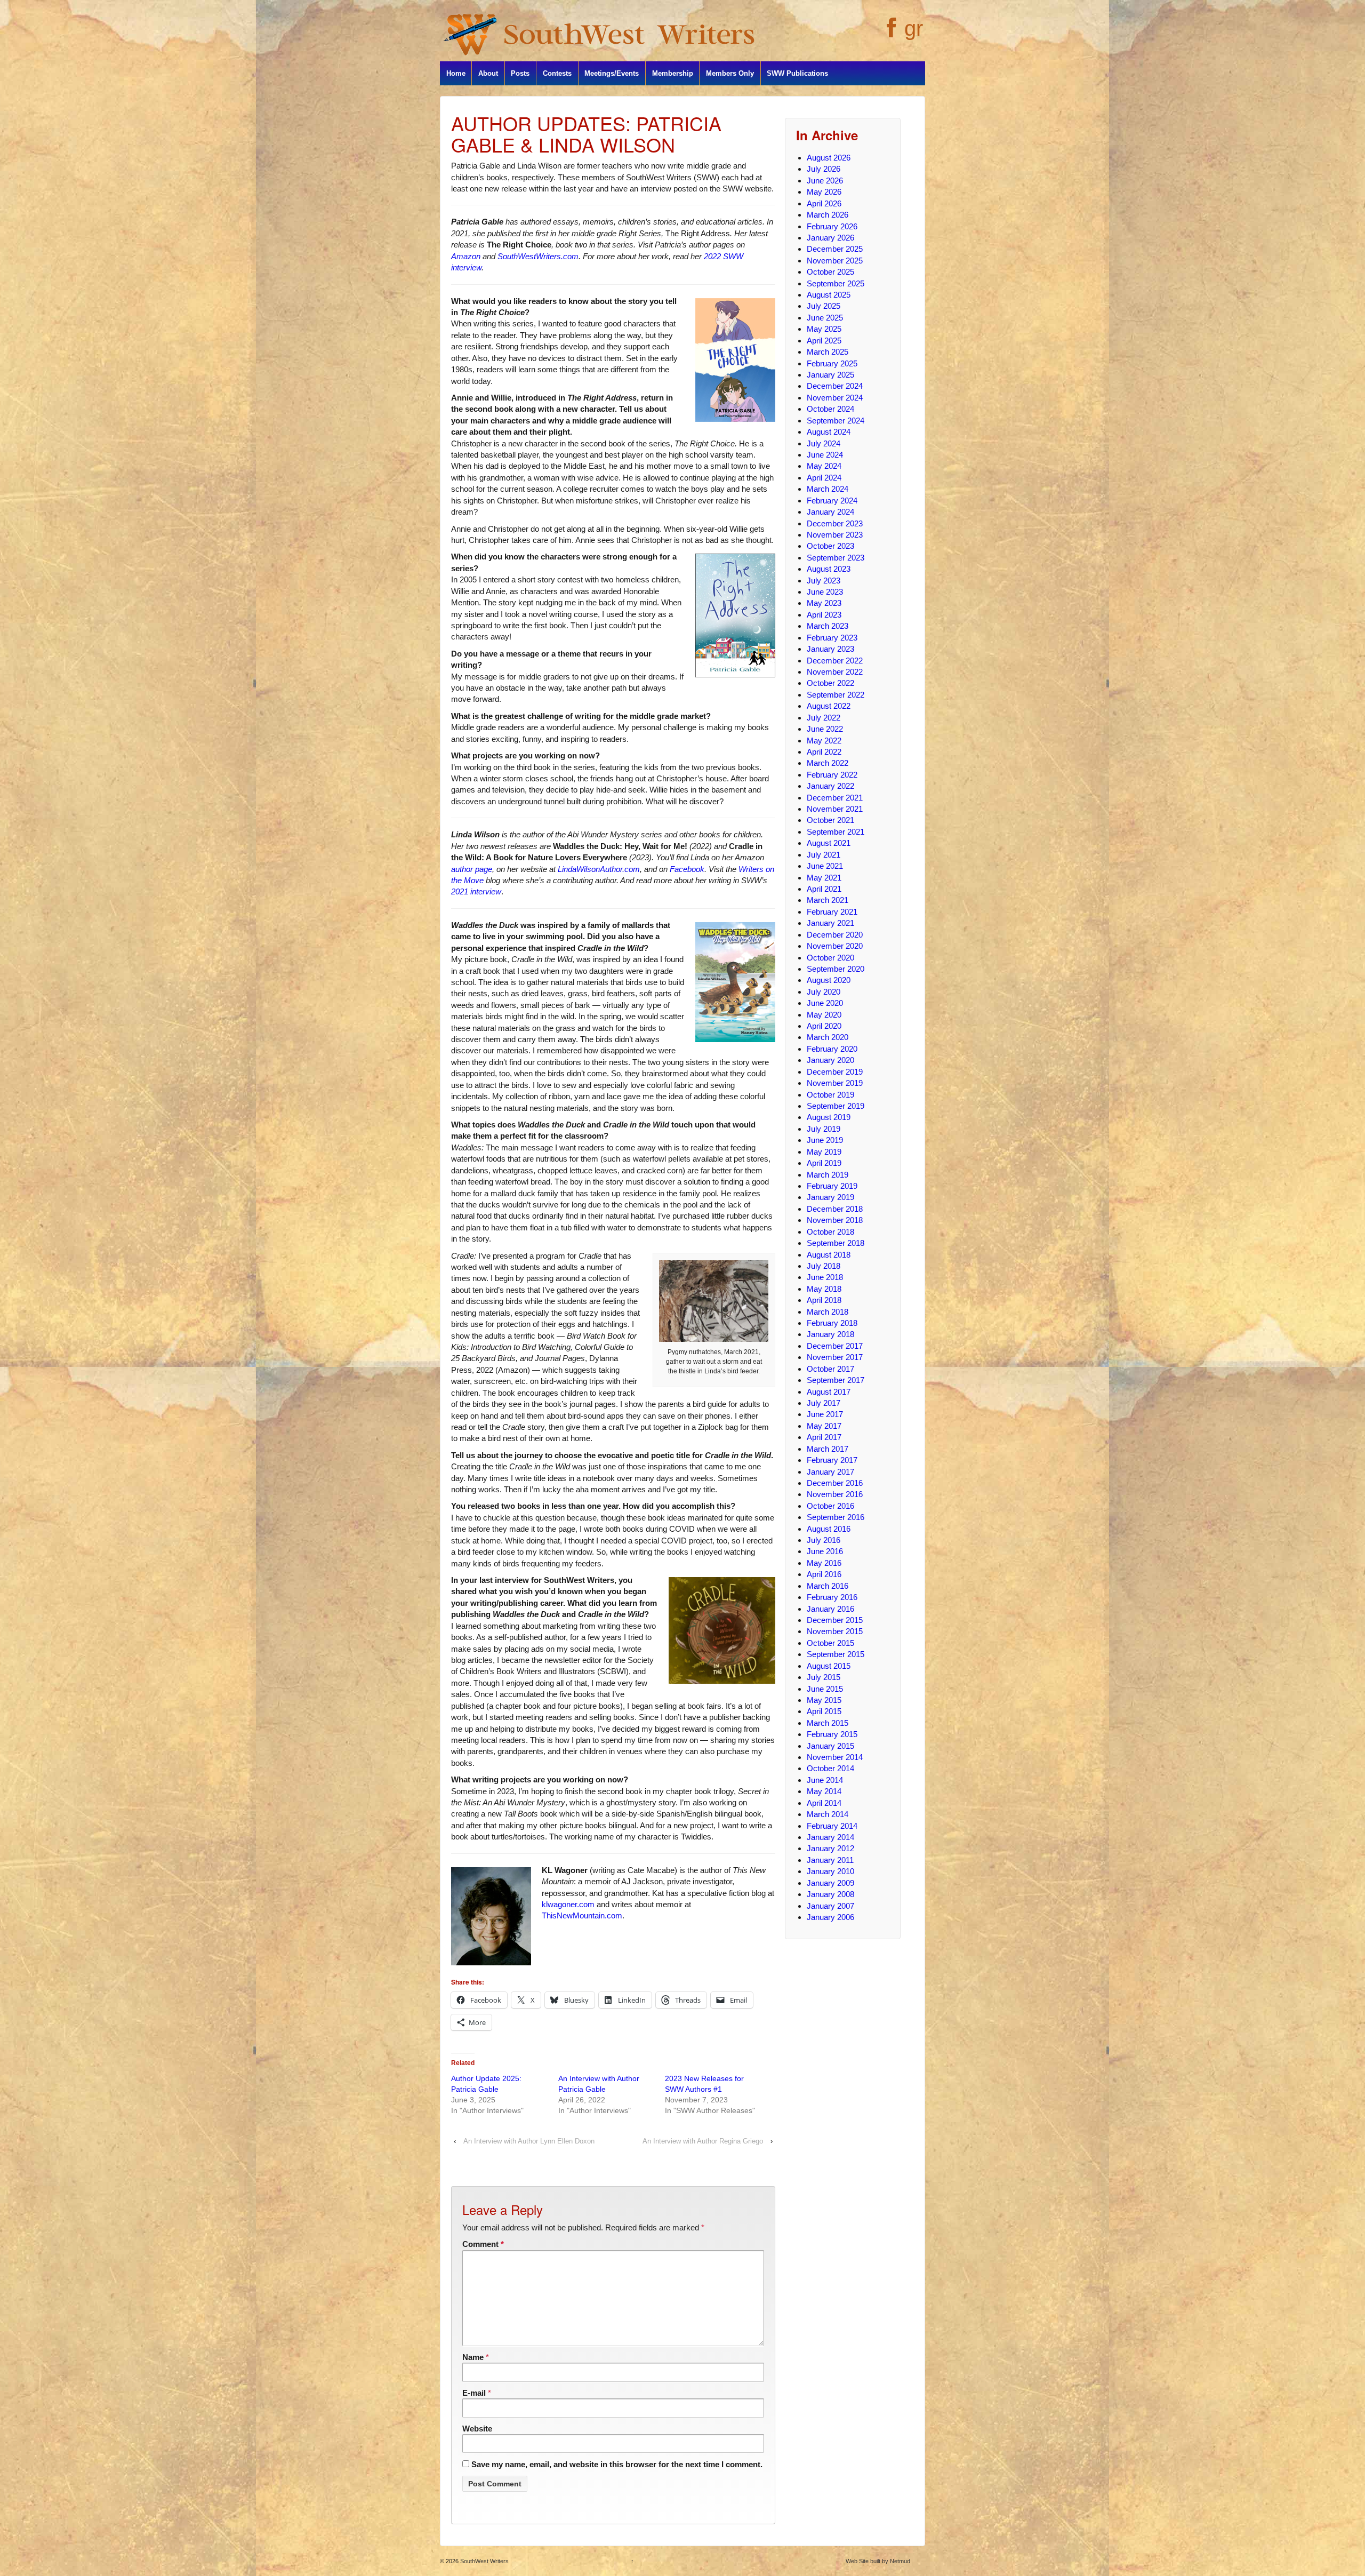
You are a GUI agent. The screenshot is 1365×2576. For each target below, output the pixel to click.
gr (914, 28)
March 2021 (828, 900)
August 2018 (829, 1255)
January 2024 (830, 512)
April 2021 (824, 889)
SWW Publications (797, 73)
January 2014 (830, 1837)
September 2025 (836, 283)
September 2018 (836, 1243)
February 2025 (832, 363)
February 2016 (832, 1597)
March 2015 (828, 1723)
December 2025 (835, 249)
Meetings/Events (612, 73)
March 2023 (828, 626)
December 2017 (835, 1346)
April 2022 (824, 752)
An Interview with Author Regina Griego (703, 2141)
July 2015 (824, 1677)
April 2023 (824, 615)
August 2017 (829, 1392)
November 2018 (835, 1220)
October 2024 (830, 409)
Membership (673, 73)
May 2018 (824, 1289)
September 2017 (836, 1380)
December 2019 (835, 1072)
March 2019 (828, 1175)
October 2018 (830, 1232)
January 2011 (830, 1860)
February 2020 (832, 1049)
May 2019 (824, 1152)
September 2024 (836, 421)
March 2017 (828, 1449)
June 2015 (825, 1689)
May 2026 (824, 192)
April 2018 (824, 1300)
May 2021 (824, 878)
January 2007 (830, 1906)
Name (473, 2357)
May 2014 (824, 1791)
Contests (557, 73)
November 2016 (835, 1494)
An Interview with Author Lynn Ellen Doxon (529, 2141)
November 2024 (835, 398)
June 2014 (825, 1780)
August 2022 (829, 706)
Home (456, 73)
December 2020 (835, 935)
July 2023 (824, 581)
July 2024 (824, 443)
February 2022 (832, 775)
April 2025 (824, 341)
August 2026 (829, 158)
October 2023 (830, 546)
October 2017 (830, 1369)
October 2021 (830, 820)
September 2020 (836, 969)
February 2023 (832, 638)
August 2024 (829, 432)
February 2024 (832, 501)
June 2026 (825, 181)
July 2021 (824, 855)
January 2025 (830, 375)
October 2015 (830, 1643)
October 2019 (830, 1095)
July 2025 (824, 306)
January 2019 (830, 1197)
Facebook (687, 869)
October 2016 (830, 1506)
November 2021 (835, 809)
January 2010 (830, 1871)
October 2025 (830, 272)
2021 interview (476, 891)
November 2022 (835, 672)
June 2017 (825, 1414)
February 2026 (832, 226)
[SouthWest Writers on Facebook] (890, 34)
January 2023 (830, 649)
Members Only (730, 73)
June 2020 (825, 1003)
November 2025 (835, 261)
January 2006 (830, 1917)
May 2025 (824, 329)
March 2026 (828, 215)
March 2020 (828, 1037)
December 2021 (835, 798)
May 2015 (824, 1700)
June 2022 (825, 729)
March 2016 (828, 1586)
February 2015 (832, 1734)
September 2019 (836, 1106)
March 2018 (828, 1312)
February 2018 (832, 1323)
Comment (483, 2244)
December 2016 (835, 1483)
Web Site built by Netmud (878, 2561)
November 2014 (835, 1757)
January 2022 (830, 786)
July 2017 (824, 1403)
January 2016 (830, 1609)
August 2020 (829, 980)
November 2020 (835, 946)
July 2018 (824, 1266)
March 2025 (828, 352)
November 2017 (835, 1357)
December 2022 (835, 661)
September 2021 (836, 832)
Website (477, 2429)
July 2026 (824, 169)
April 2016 (824, 1574)
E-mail (474, 2393)
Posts (520, 73)
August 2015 (829, 1666)
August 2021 (829, 843)
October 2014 (830, 1768)
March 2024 (828, 489)
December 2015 (835, 1620)
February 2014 (832, 1826)
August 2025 (829, 295)
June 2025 (825, 318)
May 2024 (824, 466)
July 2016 (824, 1540)
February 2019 (832, 1186)
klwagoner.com (568, 1904)
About (488, 73)
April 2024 (824, 478)
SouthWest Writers (484, 2561)
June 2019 (825, 1140)
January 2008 (830, 1894)
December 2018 (835, 1209)
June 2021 (825, 866)
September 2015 (836, 1654)
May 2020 (824, 1015)
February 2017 (832, 1460)
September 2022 (836, 695)
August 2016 (829, 1529)
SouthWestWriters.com (538, 256)
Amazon (466, 256)
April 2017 (824, 1437)
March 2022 (828, 763)
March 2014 (828, 1814)
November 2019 (835, 1083)
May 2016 (824, 1563)
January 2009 (830, 1883)
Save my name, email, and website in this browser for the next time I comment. (617, 2464)
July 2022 (824, 718)
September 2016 (836, 1517)
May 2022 (824, 741)
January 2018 (830, 1334)
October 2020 (830, 958)
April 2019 (824, 1163)
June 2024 (825, 455)
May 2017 (824, 1426)
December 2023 (835, 523)
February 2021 (832, 912)
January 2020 (830, 1060)
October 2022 (830, 683)
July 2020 (824, 992)
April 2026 (824, 203)
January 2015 (830, 1746)
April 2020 (824, 1026)
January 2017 (830, 1472)
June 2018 (825, 1277)
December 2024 (835, 386)
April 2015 (824, 1711)
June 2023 (825, 592)
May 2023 (824, 603)
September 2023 (836, 558)
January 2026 (830, 238)
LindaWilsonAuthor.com (599, 869)
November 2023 (835, 535)
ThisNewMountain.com (582, 1915)
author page (472, 869)
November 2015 (835, 1631)
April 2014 (824, 1803)
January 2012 (830, 1848)
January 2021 (830, 923)
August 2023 (829, 569)
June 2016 (825, 1551)
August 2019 (829, 1117)
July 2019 (824, 1129)
